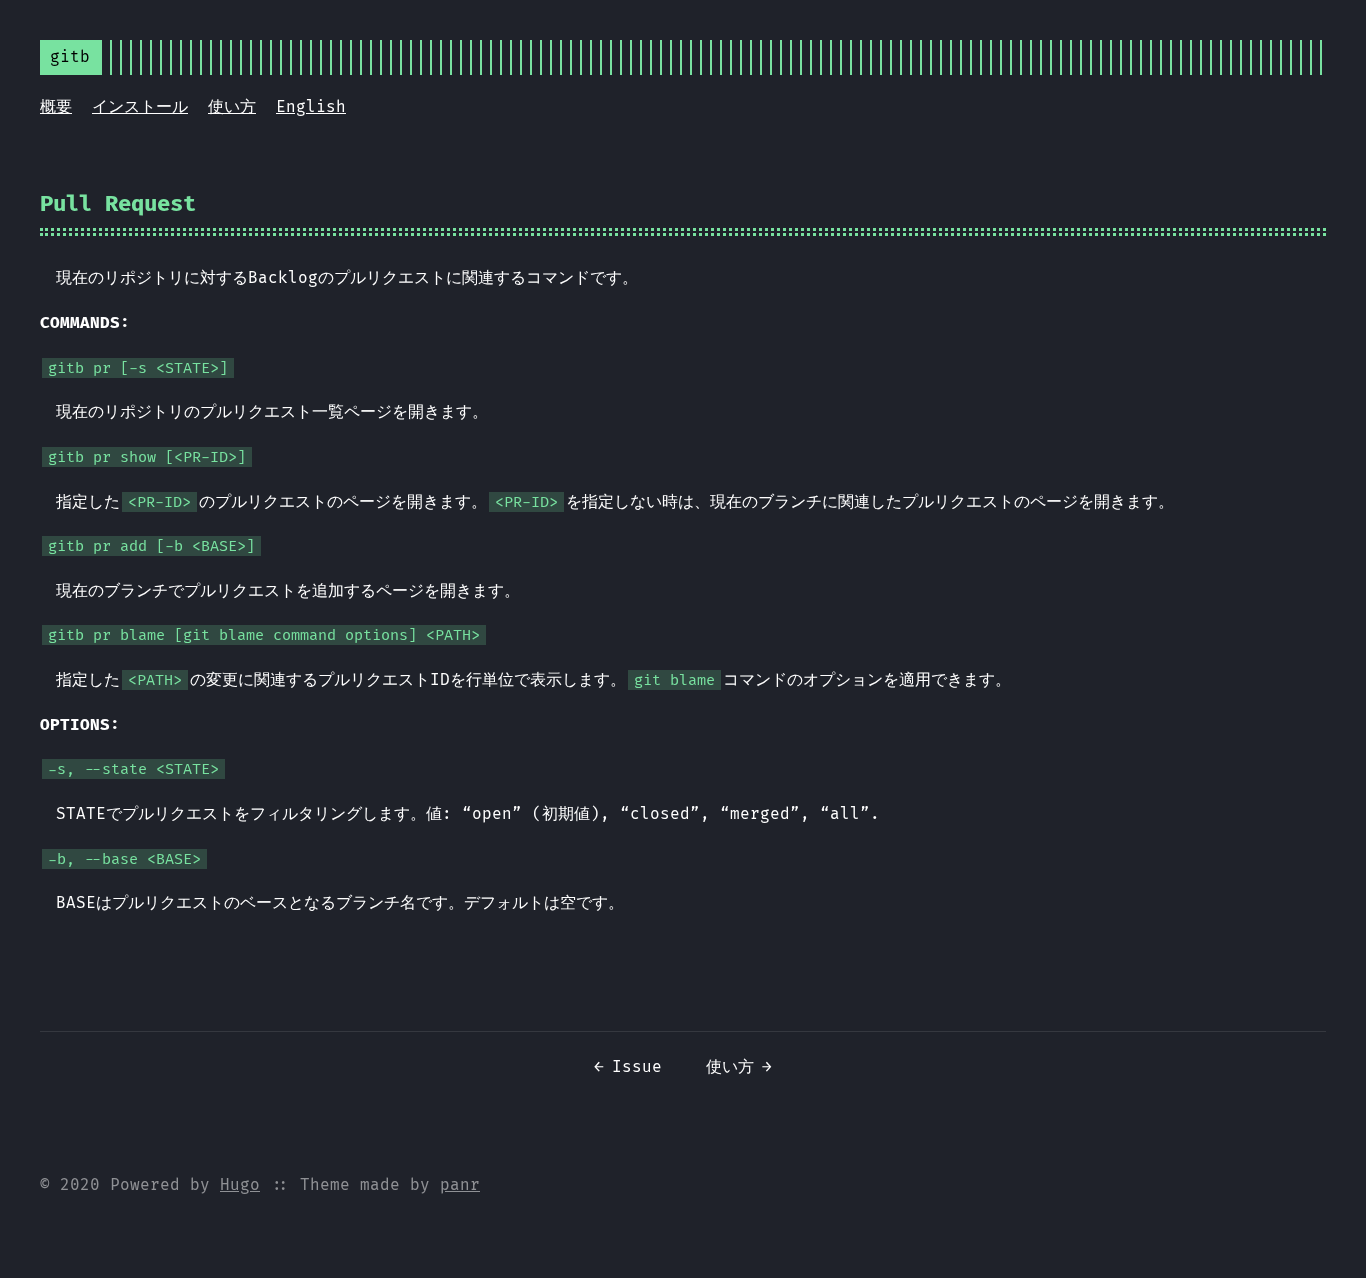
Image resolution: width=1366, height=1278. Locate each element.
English (311, 106)
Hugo (240, 1184)
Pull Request (118, 203)
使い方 (232, 106)
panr (460, 1184)
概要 (56, 106)
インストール (140, 106)
